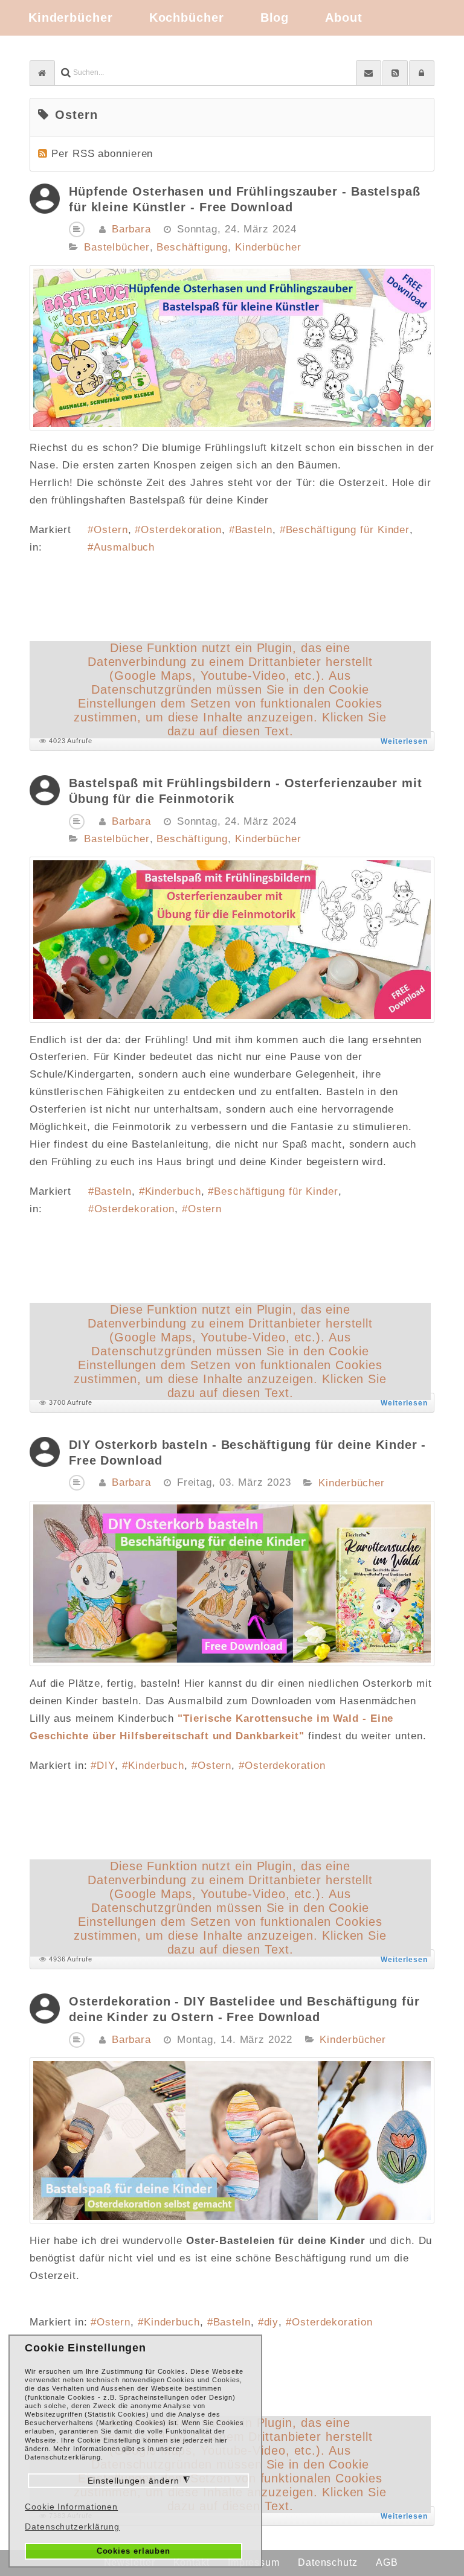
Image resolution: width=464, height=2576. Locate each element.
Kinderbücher (268, 248)
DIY (106, 1766)
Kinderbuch (173, 1191)
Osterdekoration (181, 530)
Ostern (111, 530)
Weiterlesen (404, 741)
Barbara (131, 229)
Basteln (254, 530)
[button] (422, 73)
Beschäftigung (192, 248)
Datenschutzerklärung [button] (72, 2526)
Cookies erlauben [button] (134, 2551)
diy (272, 2322)
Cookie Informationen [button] (71, 2507)
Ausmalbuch (124, 547)
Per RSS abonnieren (102, 154)
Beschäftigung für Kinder (348, 530)
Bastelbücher (117, 248)
